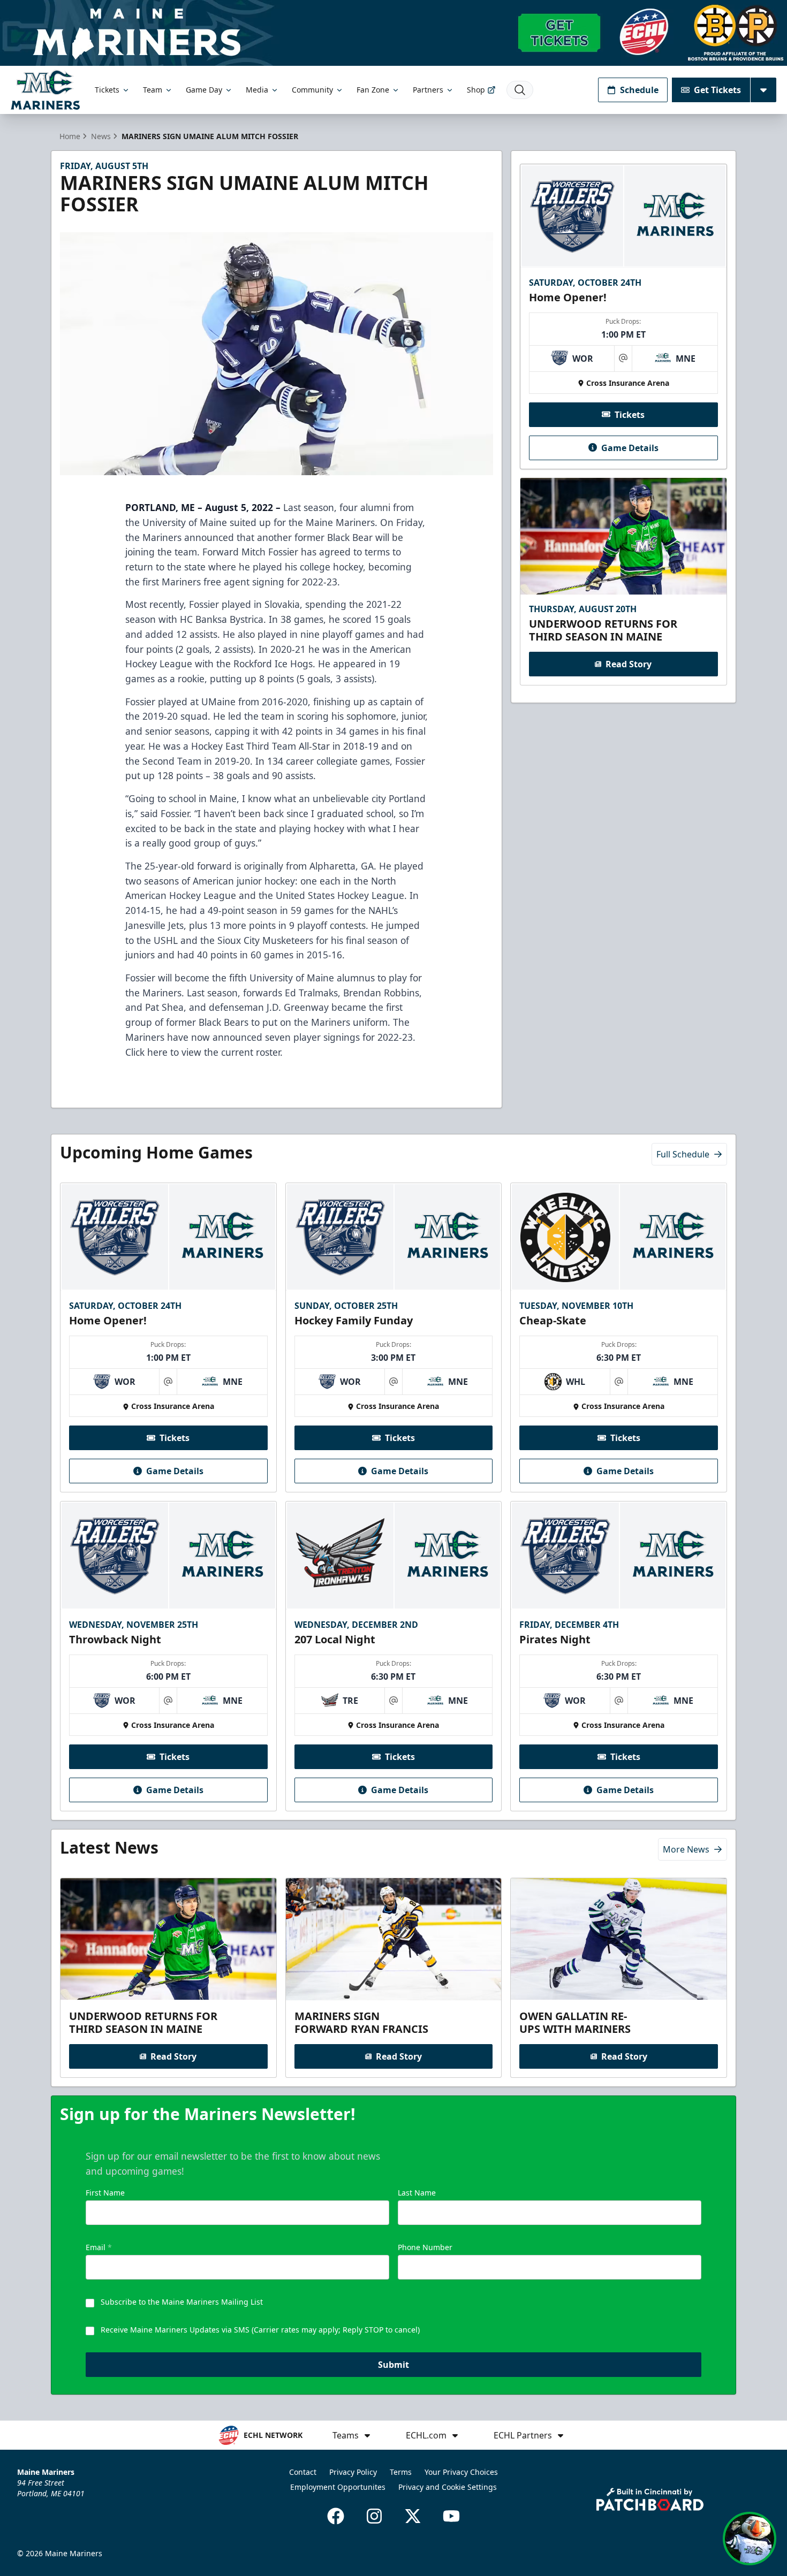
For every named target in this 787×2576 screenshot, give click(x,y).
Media (257, 90)
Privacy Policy (353, 2472)
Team (153, 90)
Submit (393, 2365)
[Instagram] (374, 2516)
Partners (428, 90)
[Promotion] (393, 33)
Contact (303, 2472)
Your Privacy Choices (461, 2472)
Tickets (107, 90)
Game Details (630, 447)
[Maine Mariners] (45, 90)
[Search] (520, 90)
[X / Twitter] (413, 2516)
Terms (401, 2472)
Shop (476, 90)
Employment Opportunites (338, 2487)
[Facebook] (336, 2516)
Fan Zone (373, 90)
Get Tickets (717, 90)
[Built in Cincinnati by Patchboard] (650, 2499)
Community (312, 90)
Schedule (639, 90)
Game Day (204, 90)
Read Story (629, 664)
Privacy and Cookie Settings (448, 2487)
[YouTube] (451, 2516)
